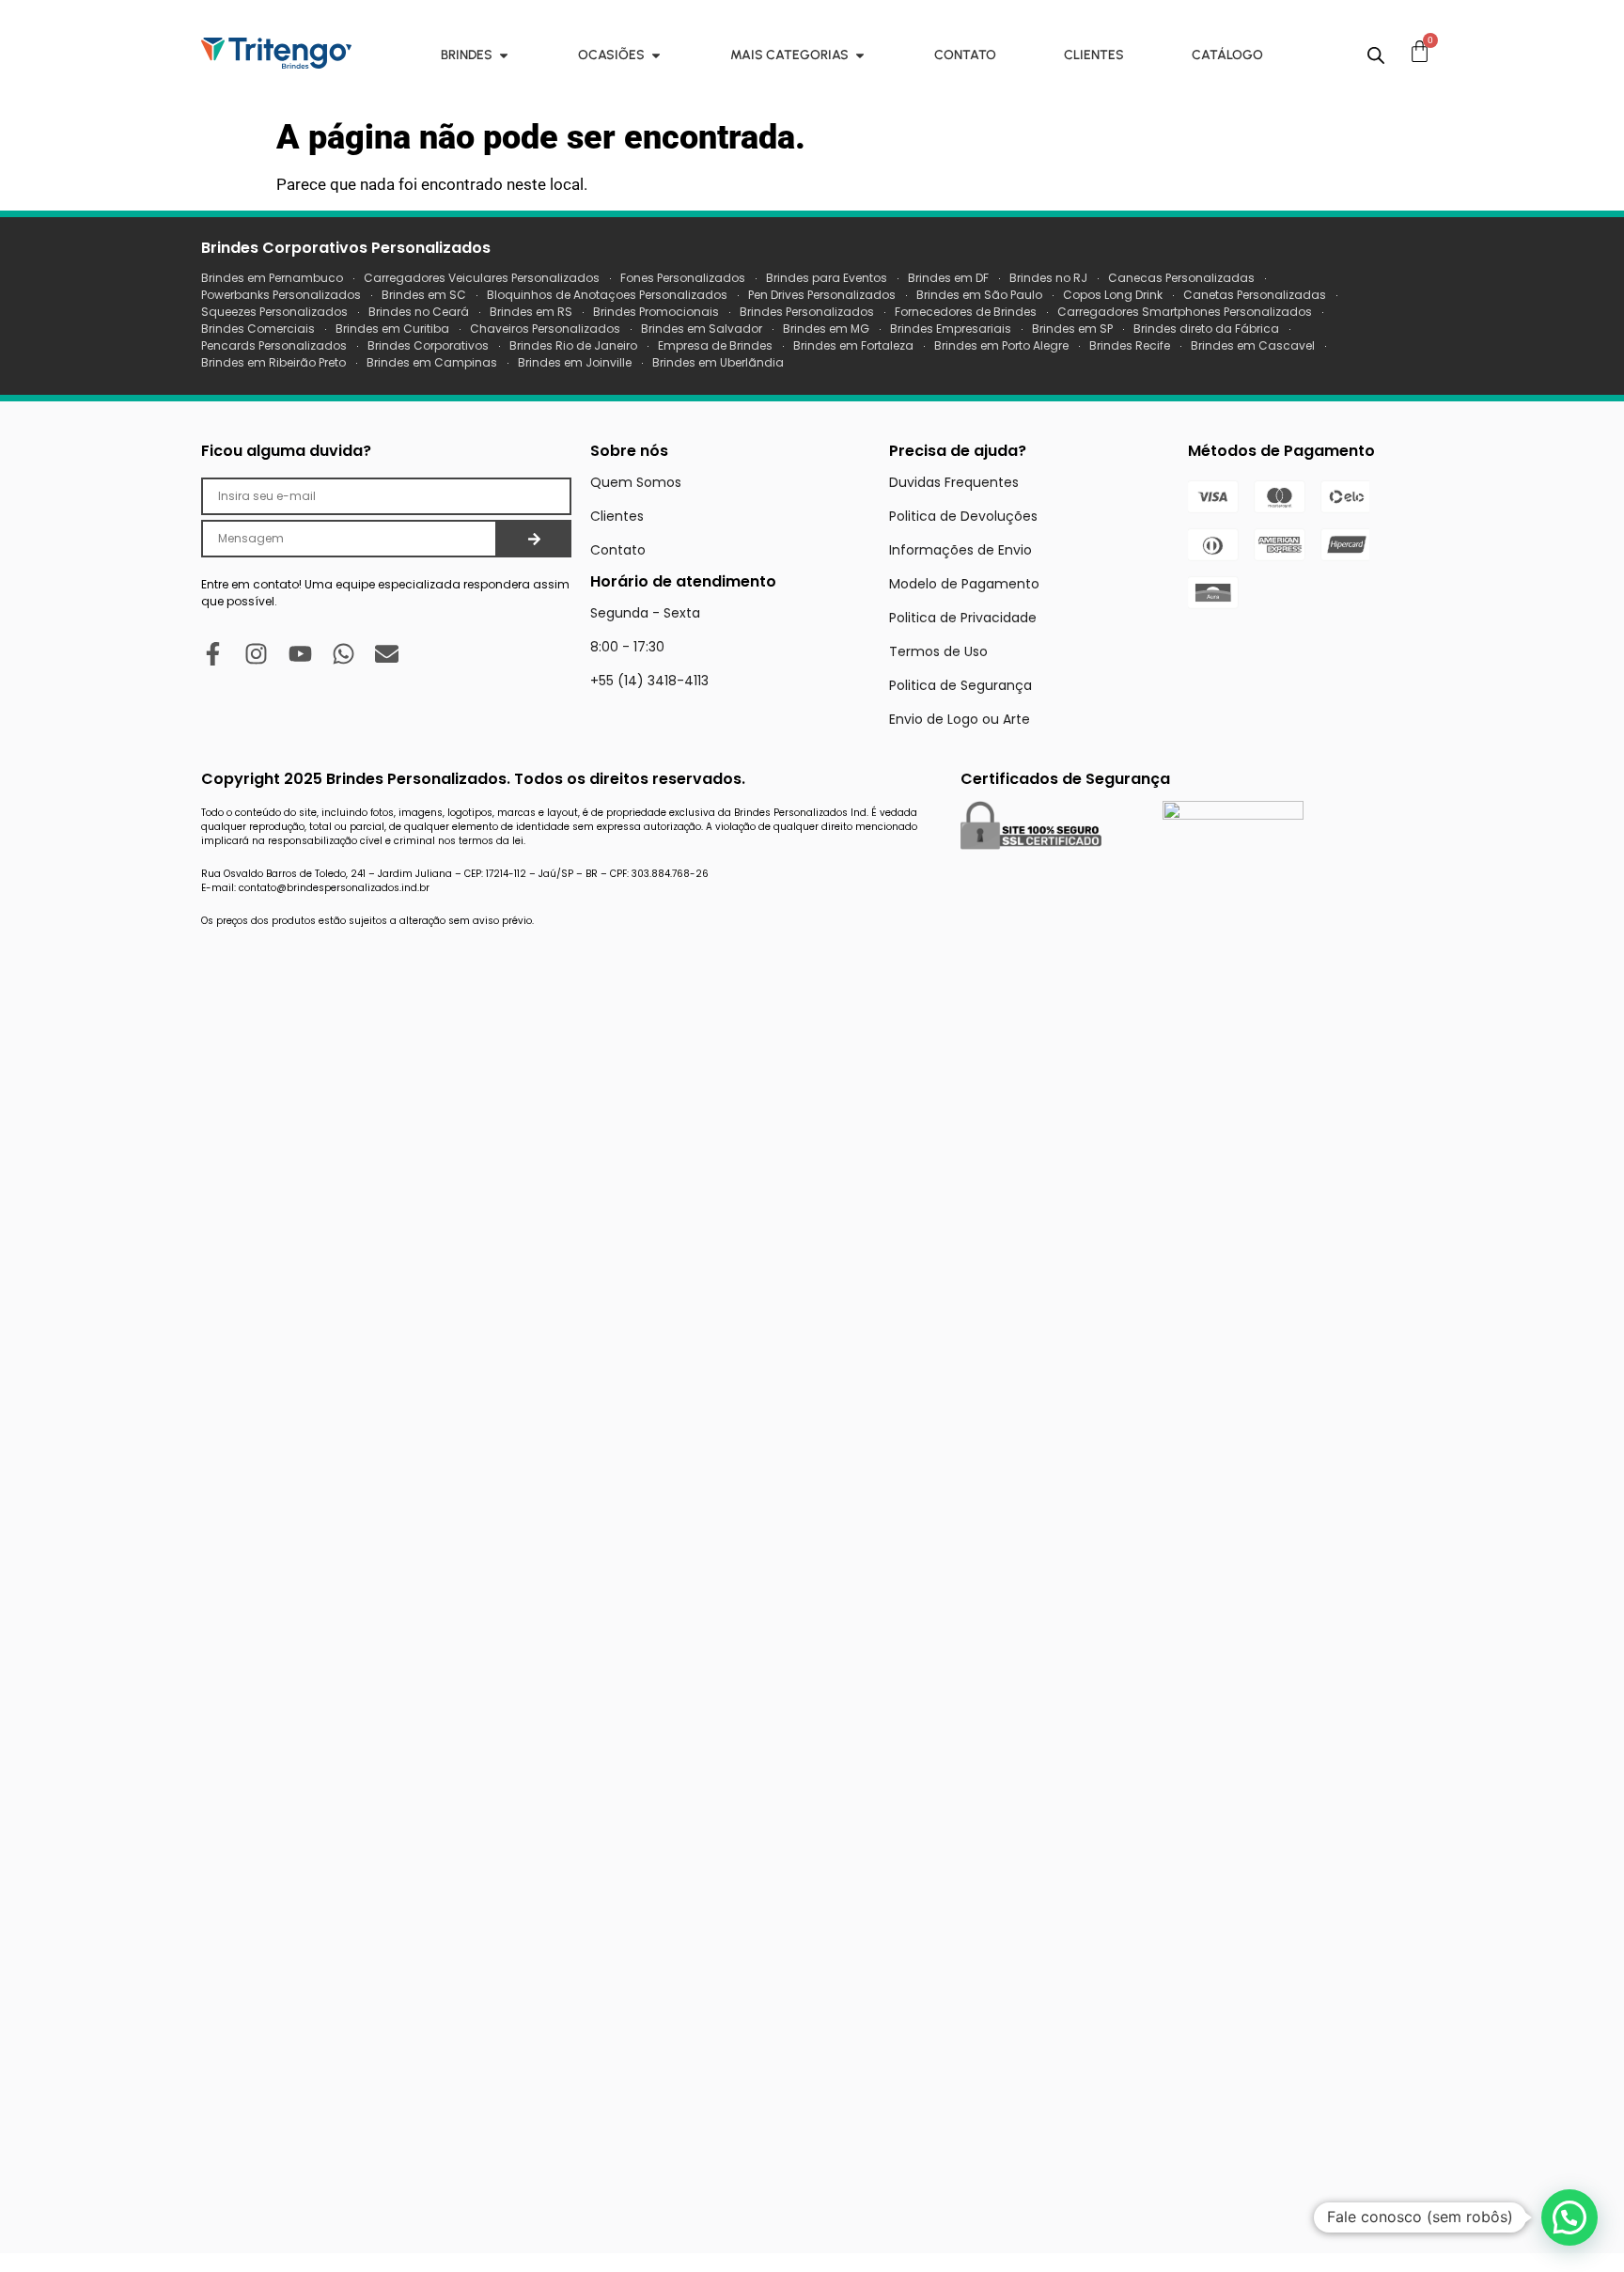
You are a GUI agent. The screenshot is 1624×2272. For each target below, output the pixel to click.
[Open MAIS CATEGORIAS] (860, 55)
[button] (1569, 2217)
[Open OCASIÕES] (656, 55)
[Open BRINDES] (504, 55)
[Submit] (534, 539)
